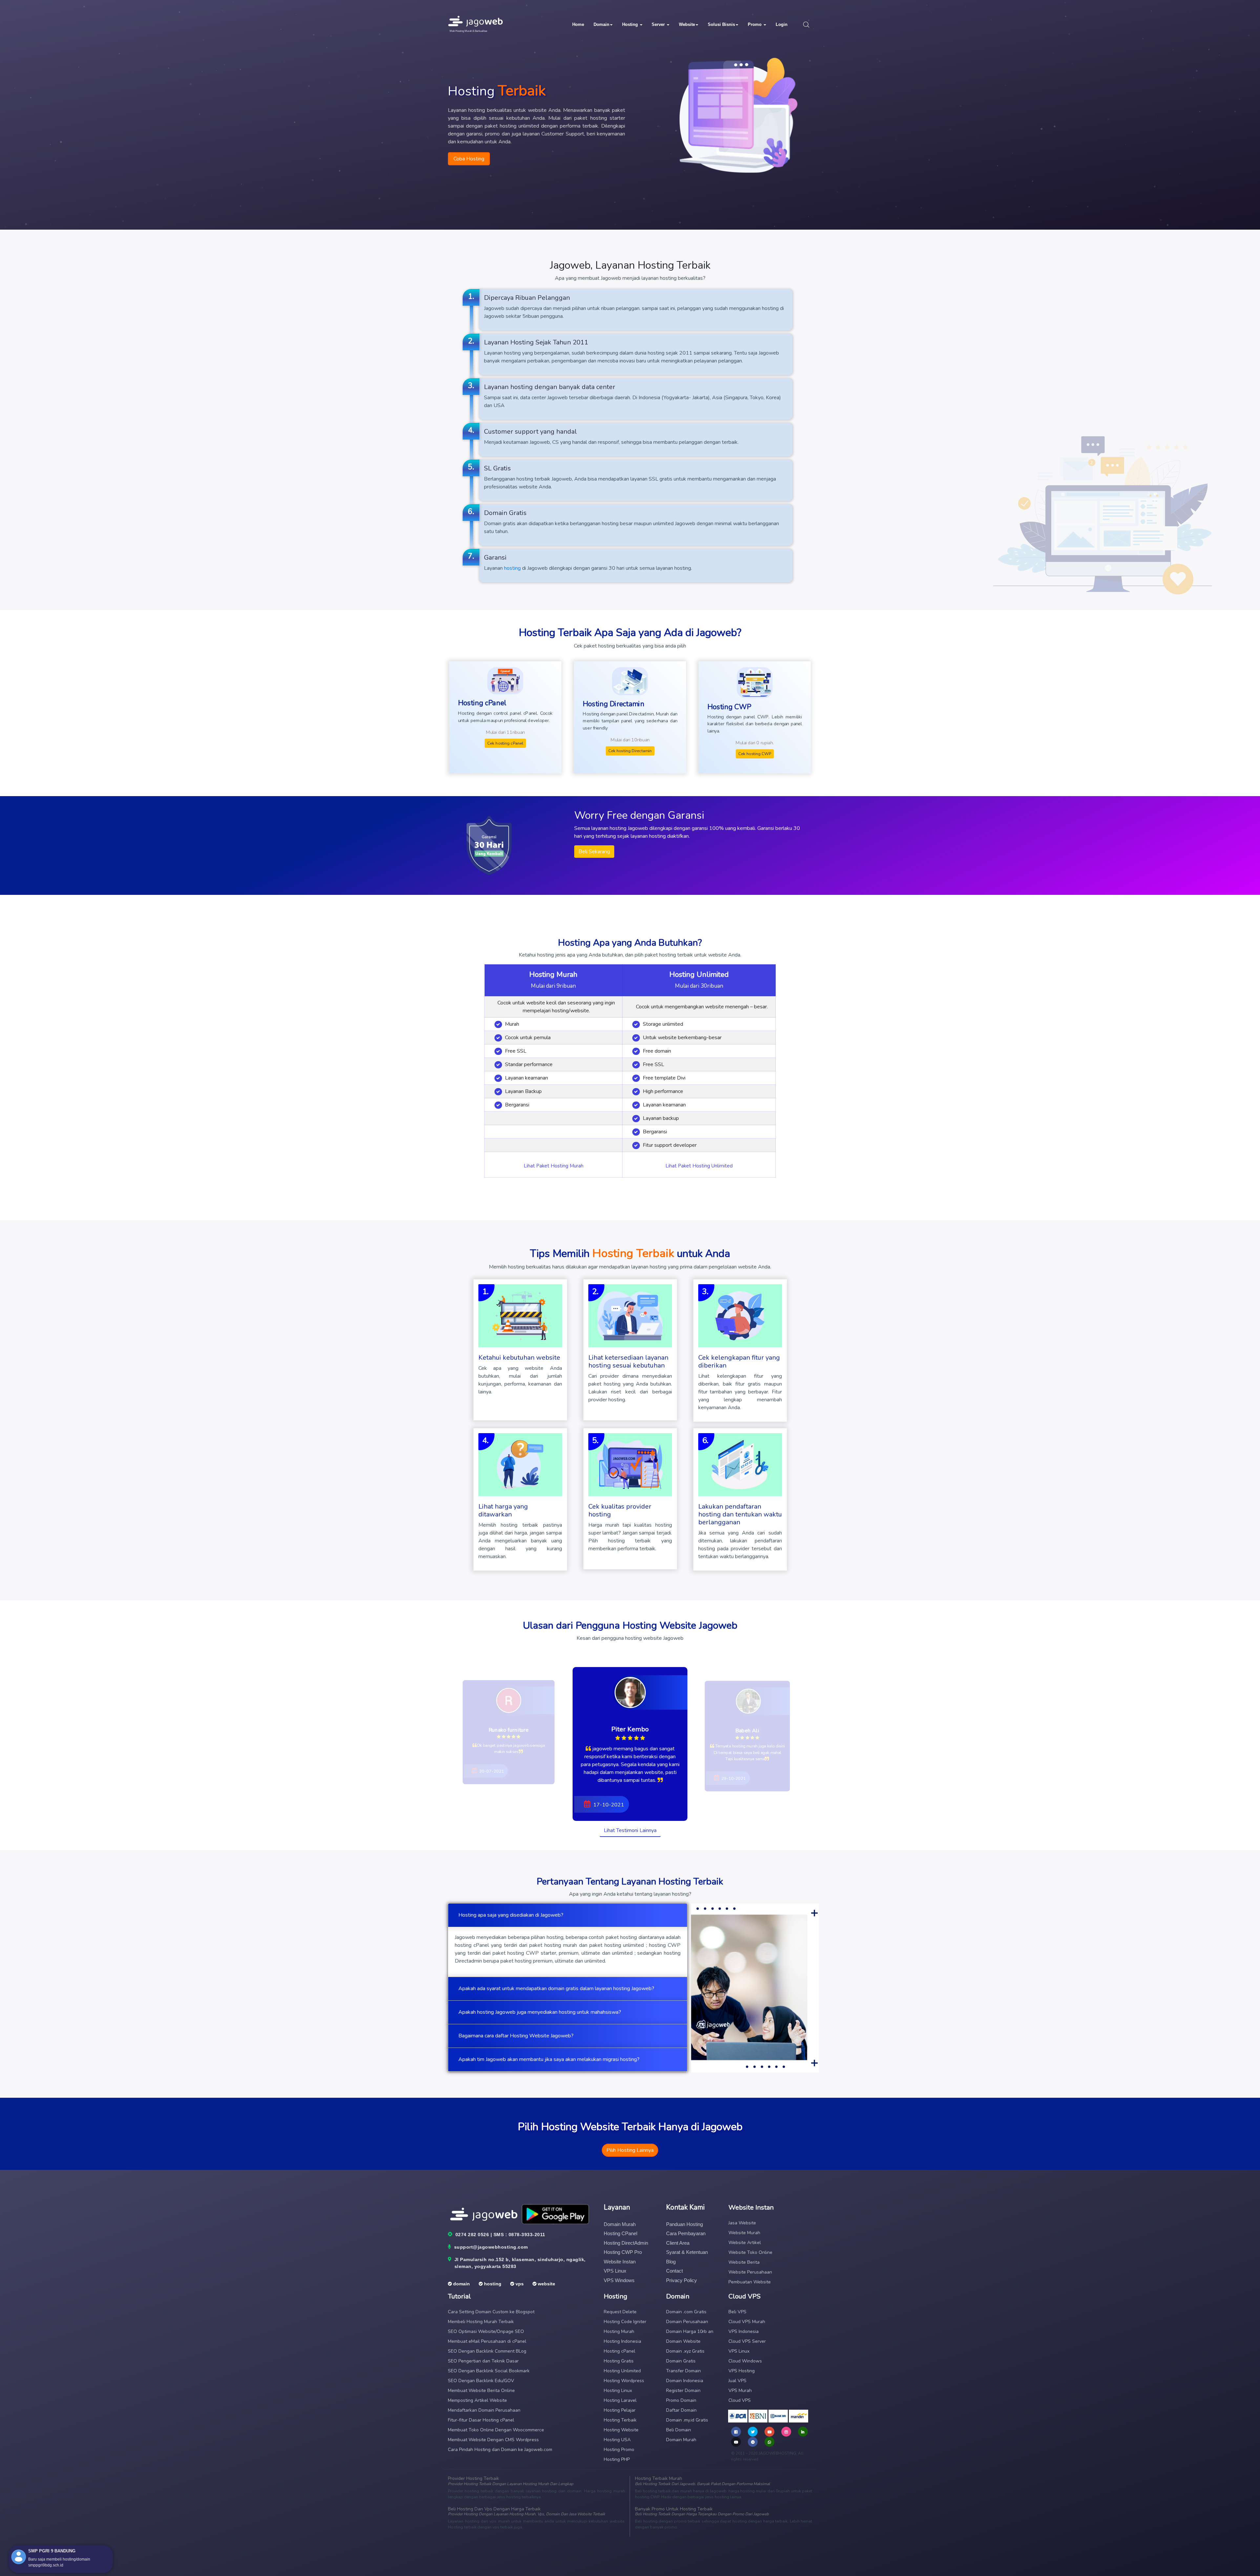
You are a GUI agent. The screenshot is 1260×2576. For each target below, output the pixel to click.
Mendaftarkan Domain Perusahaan (484, 2410)
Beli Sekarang (594, 852)
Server (659, 24)
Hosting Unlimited (622, 2371)
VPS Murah (740, 2391)
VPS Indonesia (744, 2331)
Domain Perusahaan (687, 2322)
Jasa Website (742, 2223)
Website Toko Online (750, 2252)
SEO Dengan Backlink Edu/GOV (481, 2381)
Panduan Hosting (684, 2224)
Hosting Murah (619, 2331)
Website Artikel (745, 2243)
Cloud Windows (745, 2361)
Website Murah (744, 2233)
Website (687, 24)
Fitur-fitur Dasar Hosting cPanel (481, 2420)
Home (578, 24)
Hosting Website (621, 2430)
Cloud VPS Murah (747, 2322)
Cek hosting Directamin (630, 751)
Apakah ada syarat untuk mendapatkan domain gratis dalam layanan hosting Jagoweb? (556, 1989)
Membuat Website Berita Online (481, 2391)
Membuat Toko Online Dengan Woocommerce (496, 2430)
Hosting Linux (618, 2391)
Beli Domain (679, 2430)
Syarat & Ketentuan (687, 2252)
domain (461, 2284)
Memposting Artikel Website (477, 2400)
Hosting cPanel (620, 2233)
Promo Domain (681, 2400)
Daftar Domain (681, 2410)
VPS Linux (615, 2271)
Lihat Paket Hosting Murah (554, 1166)
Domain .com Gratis (686, 2312)
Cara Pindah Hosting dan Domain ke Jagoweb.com (500, 2450)
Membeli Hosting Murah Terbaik (481, 2322)
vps (519, 2284)
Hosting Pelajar (620, 2410)
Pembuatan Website (750, 2282)
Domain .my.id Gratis (687, 2420)
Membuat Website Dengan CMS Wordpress (493, 2440)
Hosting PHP (617, 2459)
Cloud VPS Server (747, 2341)
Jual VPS (737, 2381)
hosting (512, 568)
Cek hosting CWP (755, 754)
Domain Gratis (681, 2361)
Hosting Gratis (619, 2361)
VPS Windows (619, 2280)
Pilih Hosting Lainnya (630, 2150)
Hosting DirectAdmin (626, 2243)
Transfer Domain (683, 2371)
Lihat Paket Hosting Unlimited (699, 1166)
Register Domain (683, 2391)
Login (782, 24)
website (546, 2284)
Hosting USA (617, 2440)
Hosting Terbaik (620, 2420)
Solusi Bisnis (721, 24)
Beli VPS (737, 2312)
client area (678, 2243)
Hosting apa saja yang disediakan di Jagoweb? (511, 1915)
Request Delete (620, 2312)
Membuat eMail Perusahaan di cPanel (487, 2341)
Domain (601, 24)
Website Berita (744, 2262)
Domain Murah (620, 2224)
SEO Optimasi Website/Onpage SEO (486, 2331)
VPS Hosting (742, 2371)
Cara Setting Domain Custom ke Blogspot (491, 2312)
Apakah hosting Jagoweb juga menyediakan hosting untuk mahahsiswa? (540, 2012)
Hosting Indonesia (622, 2341)
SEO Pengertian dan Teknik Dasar (483, 2361)
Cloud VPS (740, 2400)
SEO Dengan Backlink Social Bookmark (489, 2371)
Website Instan (620, 2262)
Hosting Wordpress (624, 2381)
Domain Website (683, 2341)
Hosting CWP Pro (623, 2252)
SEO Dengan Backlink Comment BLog (487, 2351)
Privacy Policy (682, 2280)
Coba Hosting (469, 159)
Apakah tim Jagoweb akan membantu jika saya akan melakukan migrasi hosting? (549, 2059)
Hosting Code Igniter (625, 2322)
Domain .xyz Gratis (685, 2351)
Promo (755, 24)
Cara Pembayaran (686, 2233)
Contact (674, 2271)
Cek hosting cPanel (505, 743)
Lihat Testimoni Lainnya (630, 1830)
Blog (671, 2262)
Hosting (631, 24)
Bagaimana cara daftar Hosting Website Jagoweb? (516, 2036)
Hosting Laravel (620, 2400)
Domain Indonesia (685, 2381)
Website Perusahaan (750, 2272)
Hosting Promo (619, 2450)
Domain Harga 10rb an (690, 2331)
